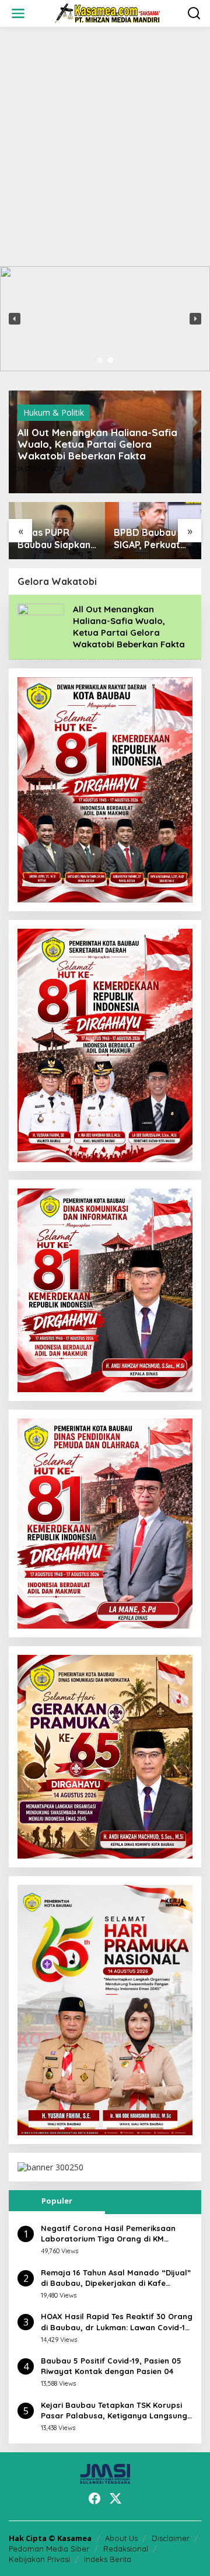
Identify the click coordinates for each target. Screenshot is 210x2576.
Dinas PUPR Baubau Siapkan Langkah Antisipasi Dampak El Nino (54, 539)
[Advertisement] (105, 147)
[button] (15, 319)
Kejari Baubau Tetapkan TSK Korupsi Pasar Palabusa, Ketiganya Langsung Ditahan (114, 2411)
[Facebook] (94, 2498)
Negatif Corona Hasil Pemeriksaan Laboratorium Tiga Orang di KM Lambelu (108, 2234)
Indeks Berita (108, 2559)
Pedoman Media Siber (49, 2549)
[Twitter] (116, 2498)
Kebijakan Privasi (39, 2559)
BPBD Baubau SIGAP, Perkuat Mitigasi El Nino (148, 539)
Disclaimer (171, 2538)
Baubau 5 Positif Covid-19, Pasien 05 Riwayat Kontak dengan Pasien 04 (111, 2366)
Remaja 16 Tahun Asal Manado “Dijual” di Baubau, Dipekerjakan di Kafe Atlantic (116, 2278)
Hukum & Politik (54, 412)
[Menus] (18, 13)
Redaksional (126, 2549)
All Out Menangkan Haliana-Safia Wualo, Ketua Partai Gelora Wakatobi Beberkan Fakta (97, 444)
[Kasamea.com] (107, 13)
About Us (121, 2538)
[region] (105, 319)
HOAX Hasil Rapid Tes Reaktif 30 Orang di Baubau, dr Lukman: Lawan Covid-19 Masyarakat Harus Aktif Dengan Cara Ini (117, 2322)
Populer (57, 2201)
